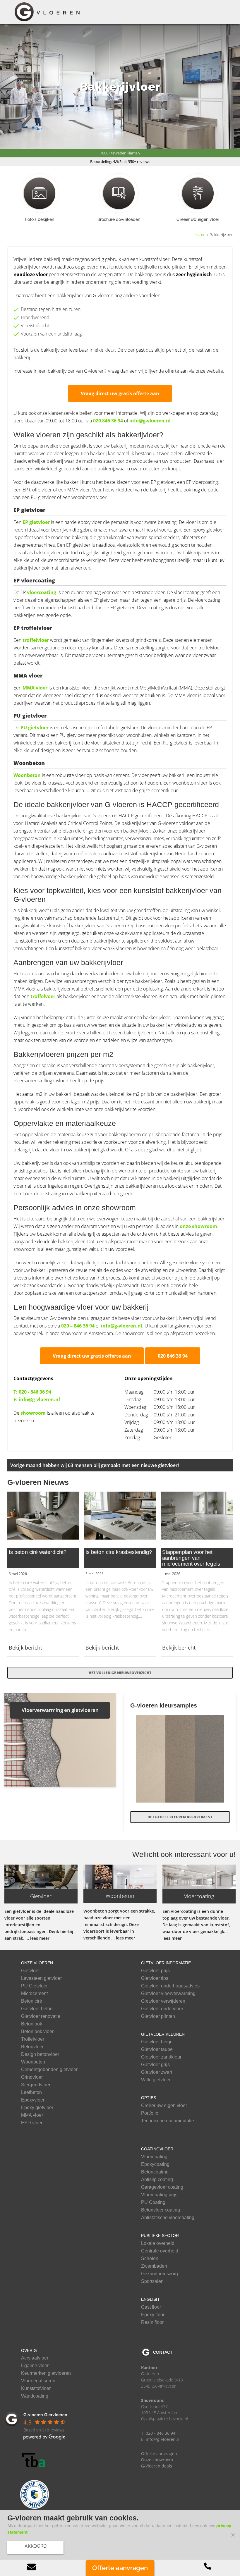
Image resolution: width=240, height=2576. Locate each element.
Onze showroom (157, 2460)
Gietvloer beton (37, 2009)
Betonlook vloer (37, 2032)
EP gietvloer (37, 522)
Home (200, 235)
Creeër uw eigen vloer (198, 219)
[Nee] (233, 2535)
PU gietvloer (35, 728)
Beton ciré (32, 2001)
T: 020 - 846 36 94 (32, 1392)
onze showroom (198, 1226)
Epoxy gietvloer (37, 2108)
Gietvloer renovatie (41, 2016)
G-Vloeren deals (157, 2466)
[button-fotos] (40, 193)
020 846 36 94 (108, 421)
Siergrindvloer (36, 2085)
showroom (33, 1413)
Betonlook (32, 2024)
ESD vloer (32, 2123)
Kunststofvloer (36, 2388)
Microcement (34, 1994)
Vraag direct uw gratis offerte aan (120, 393)
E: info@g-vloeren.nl (37, 1399)
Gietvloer (30, 1971)
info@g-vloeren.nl (150, 421)
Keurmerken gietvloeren (46, 2373)
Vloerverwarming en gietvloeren (60, 1710)
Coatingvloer (157, 2149)
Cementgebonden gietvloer (49, 2070)
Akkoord (36, 2546)
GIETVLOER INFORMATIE (166, 1963)
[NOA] (35, 2494)
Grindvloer (32, 2077)
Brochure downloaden (119, 219)
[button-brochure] (119, 193)
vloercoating (42, 592)
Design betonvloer (40, 2054)
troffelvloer (36, 640)
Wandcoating (35, 2396)
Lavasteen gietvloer (41, 1978)
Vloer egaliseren (38, 2381)
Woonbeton (27, 775)
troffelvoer (43, 996)
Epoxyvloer (33, 2100)
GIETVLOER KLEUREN (163, 2034)
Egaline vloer (35, 2366)
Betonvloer (32, 2047)
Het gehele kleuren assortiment (180, 1817)
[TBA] (35, 2460)
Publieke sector (160, 2235)
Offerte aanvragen (159, 2454)
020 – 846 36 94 (78, 1326)
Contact (163, 2352)
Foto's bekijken (40, 219)
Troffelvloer (33, 2039)
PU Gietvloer (34, 1986)
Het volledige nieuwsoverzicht (120, 1673)
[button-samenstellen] (198, 193)
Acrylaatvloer (35, 2358)
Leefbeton (31, 2092)
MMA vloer (35, 688)
